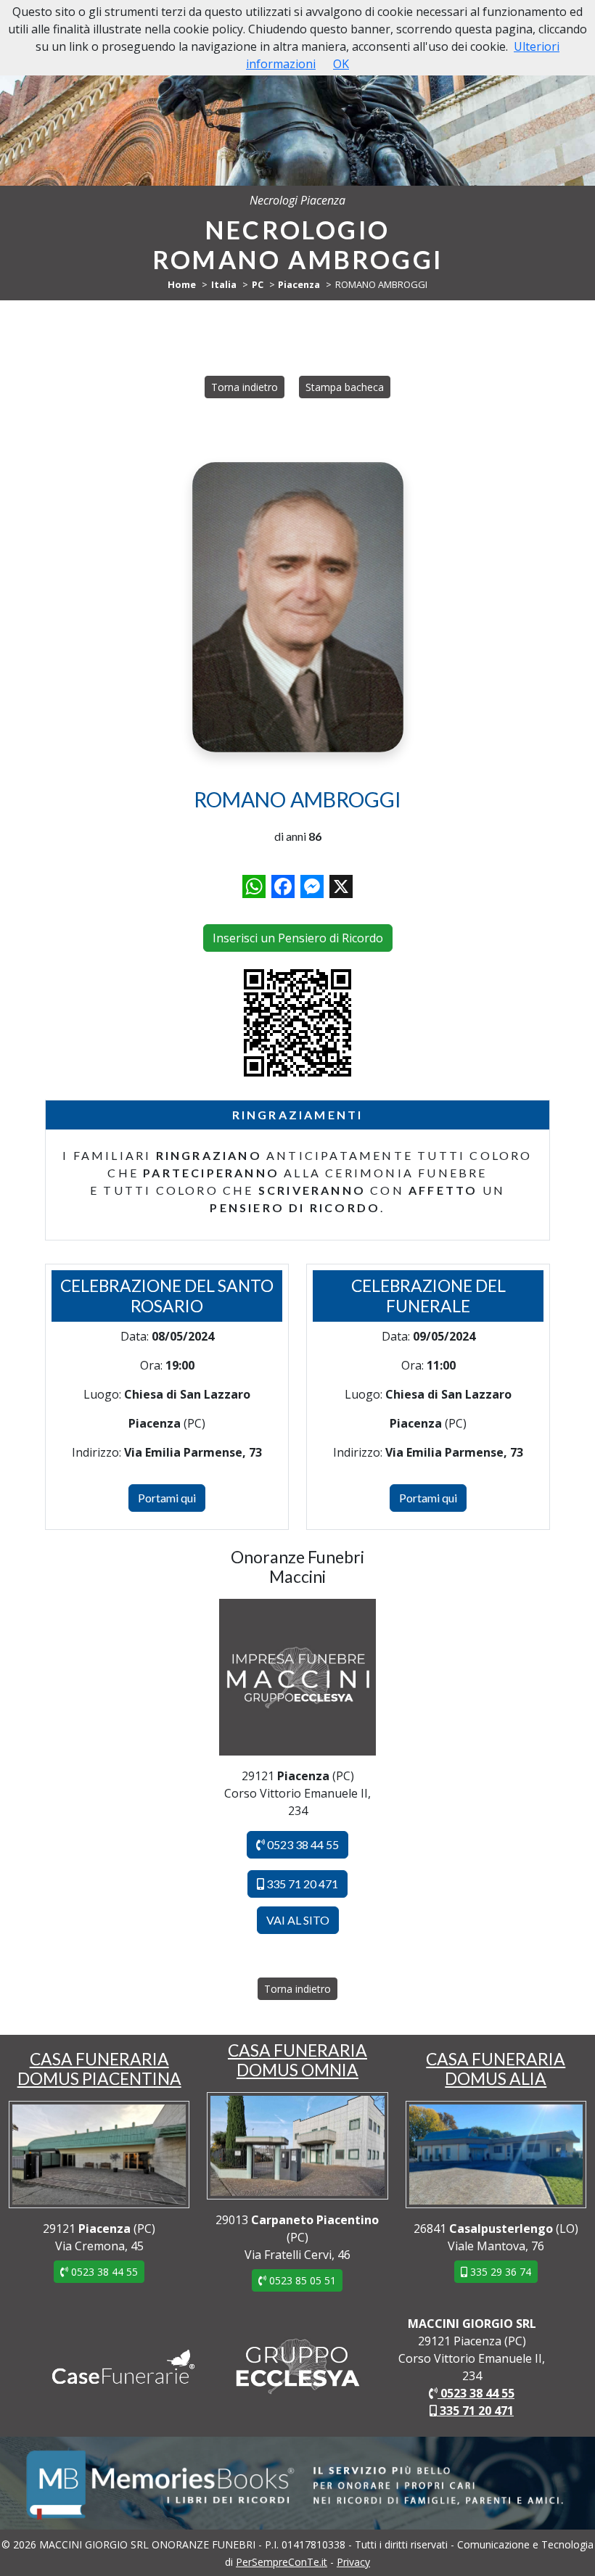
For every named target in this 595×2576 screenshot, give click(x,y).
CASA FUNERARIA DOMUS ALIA (496, 2069)
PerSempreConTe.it (282, 2562)
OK (341, 64)
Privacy (353, 2562)
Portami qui (167, 1498)
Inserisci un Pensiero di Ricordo (298, 938)
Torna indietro (245, 387)
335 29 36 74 (499, 2272)
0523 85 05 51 (301, 2280)
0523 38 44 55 (302, 1844)
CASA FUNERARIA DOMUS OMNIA (297, 2060)
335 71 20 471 (301, 1884)
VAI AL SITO (298, 1920)
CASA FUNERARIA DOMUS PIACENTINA (99, 2069)
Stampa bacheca (345, 387)
